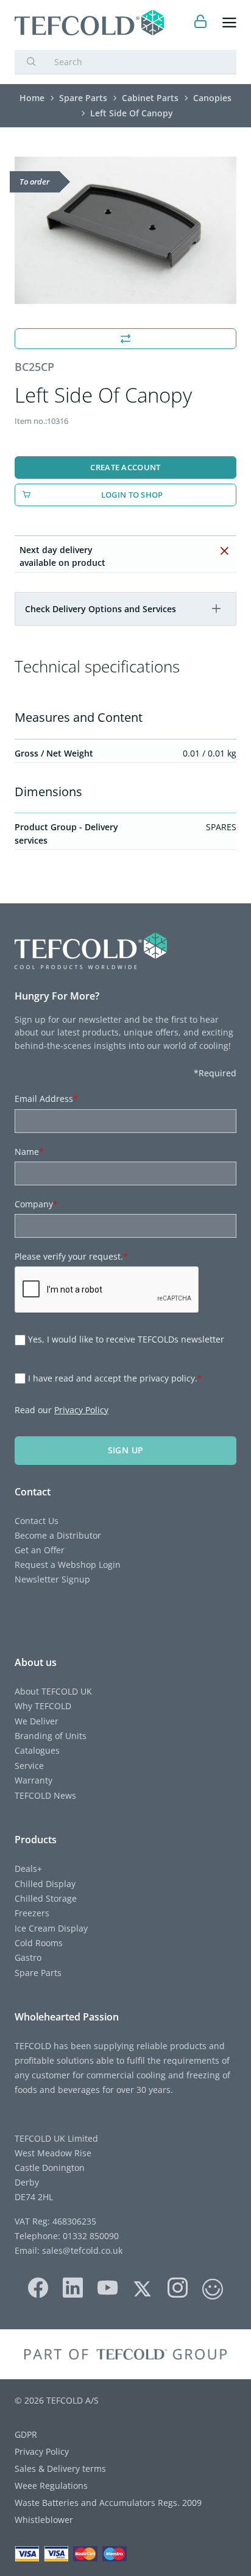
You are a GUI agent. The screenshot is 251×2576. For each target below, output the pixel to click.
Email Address (46, 1099)
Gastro (28, 1957)
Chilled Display (45, 1884)
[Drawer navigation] (229, 23)
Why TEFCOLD (43, 1706)
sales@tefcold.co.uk (81, 2250)
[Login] (201, 23)
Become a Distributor (58, 1535)
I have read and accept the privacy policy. (115, 1378)
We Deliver (37, 1721)
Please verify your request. (71, 1256)
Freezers (32, 1913)
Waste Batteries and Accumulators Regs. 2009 (108, 2503)
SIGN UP (126, 1450)
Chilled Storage (46, 1898)
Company (36, 1204)
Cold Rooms (39, 1943)
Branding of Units (51, 1736)
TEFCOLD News (45, 1795)
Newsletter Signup (52, 1579)
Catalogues (37, 1750)
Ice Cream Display (51, 1928)
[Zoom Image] (125, 231)
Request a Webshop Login (68, 1565)
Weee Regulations (51, 2486)
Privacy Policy (81, 1410)
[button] (216, 609)
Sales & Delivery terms (60, 2468)
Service (29, 1766)
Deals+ (28, 1868)
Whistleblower (44, 2520)
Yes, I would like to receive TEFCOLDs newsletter (126, 1339)
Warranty (34, 1780)
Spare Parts (38, 1973)
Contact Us (37, 1521)
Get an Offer (40, 1550)
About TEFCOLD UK (53, 1691)
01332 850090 (90, 2236)
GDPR (26, 2434)
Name (29, 1152)
